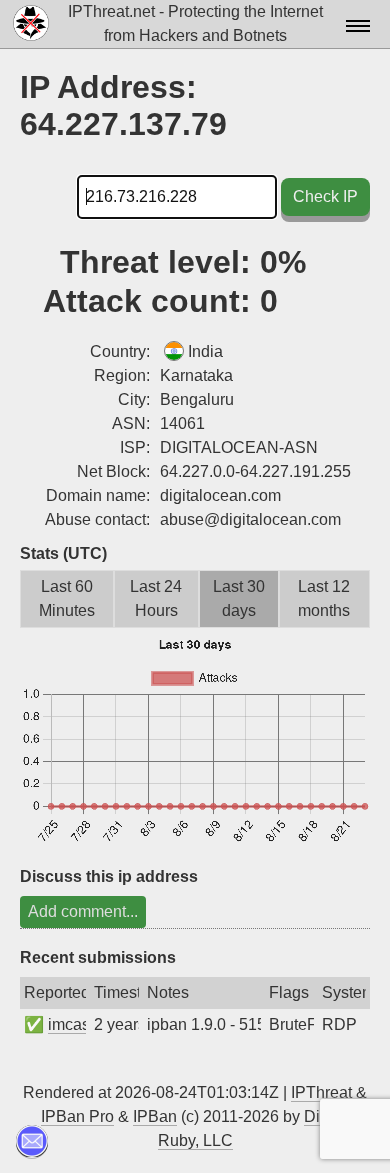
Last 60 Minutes (67, 598)
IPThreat (321, 1092)
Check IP (325, 196)
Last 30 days (239, 598)
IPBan (155, 1116)
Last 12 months (324, 598)
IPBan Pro (77, 1116)
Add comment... (83, 911)
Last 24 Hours (156, 598)
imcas (69, 1024)
